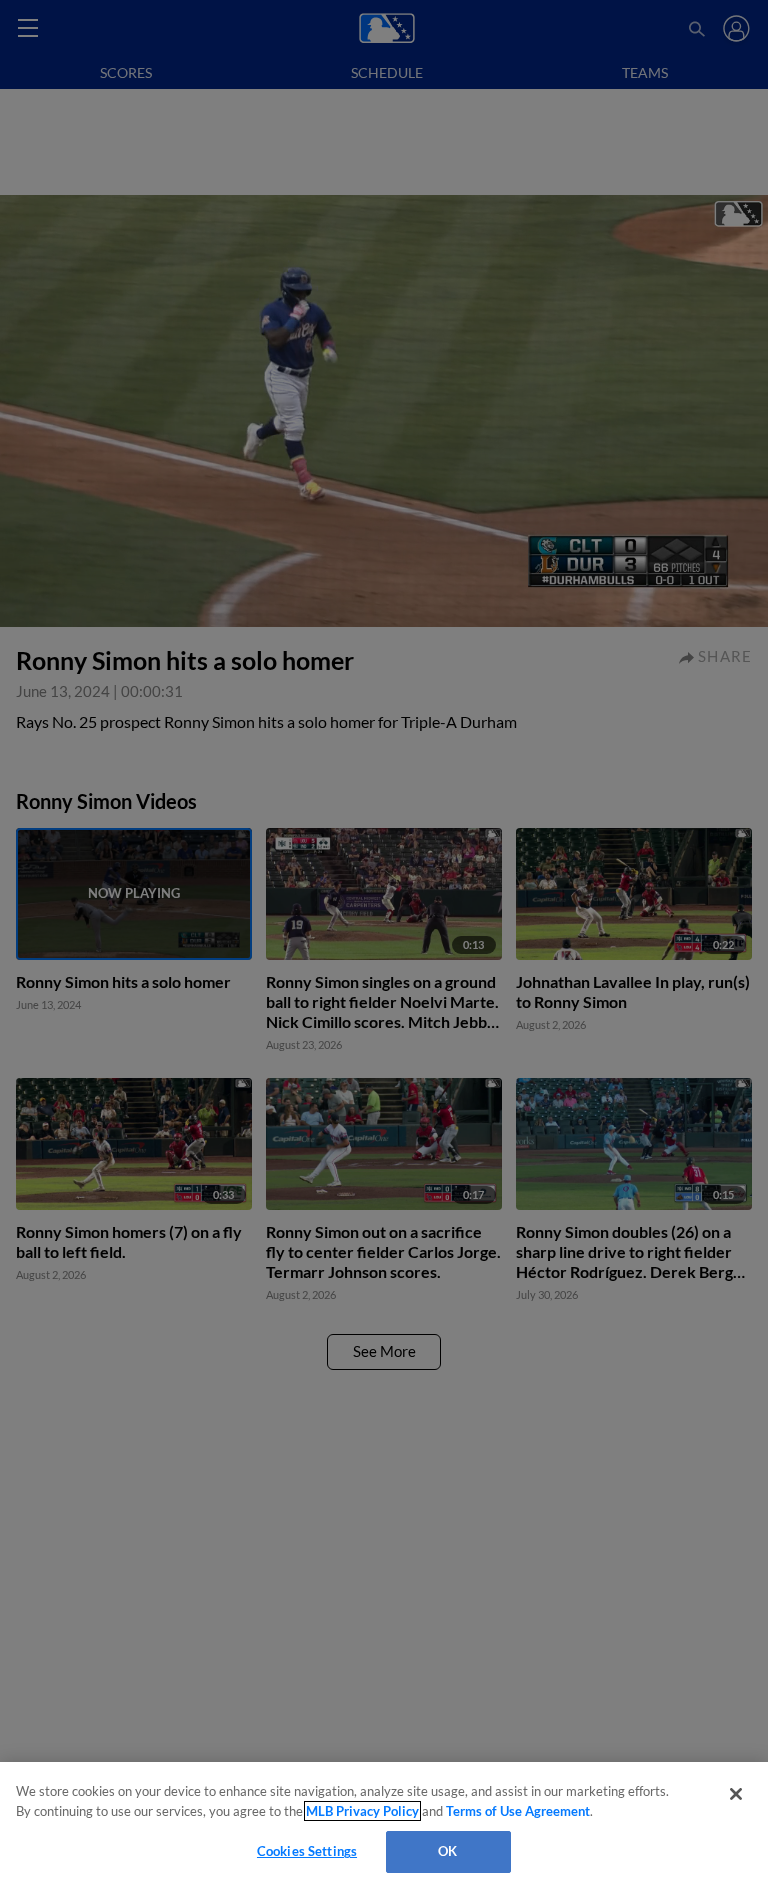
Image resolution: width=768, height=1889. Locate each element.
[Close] (736, 1794)
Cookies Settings (307, 1851)
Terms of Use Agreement (518, 1811)
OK (447, 1851)
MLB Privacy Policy (362, 1811)
